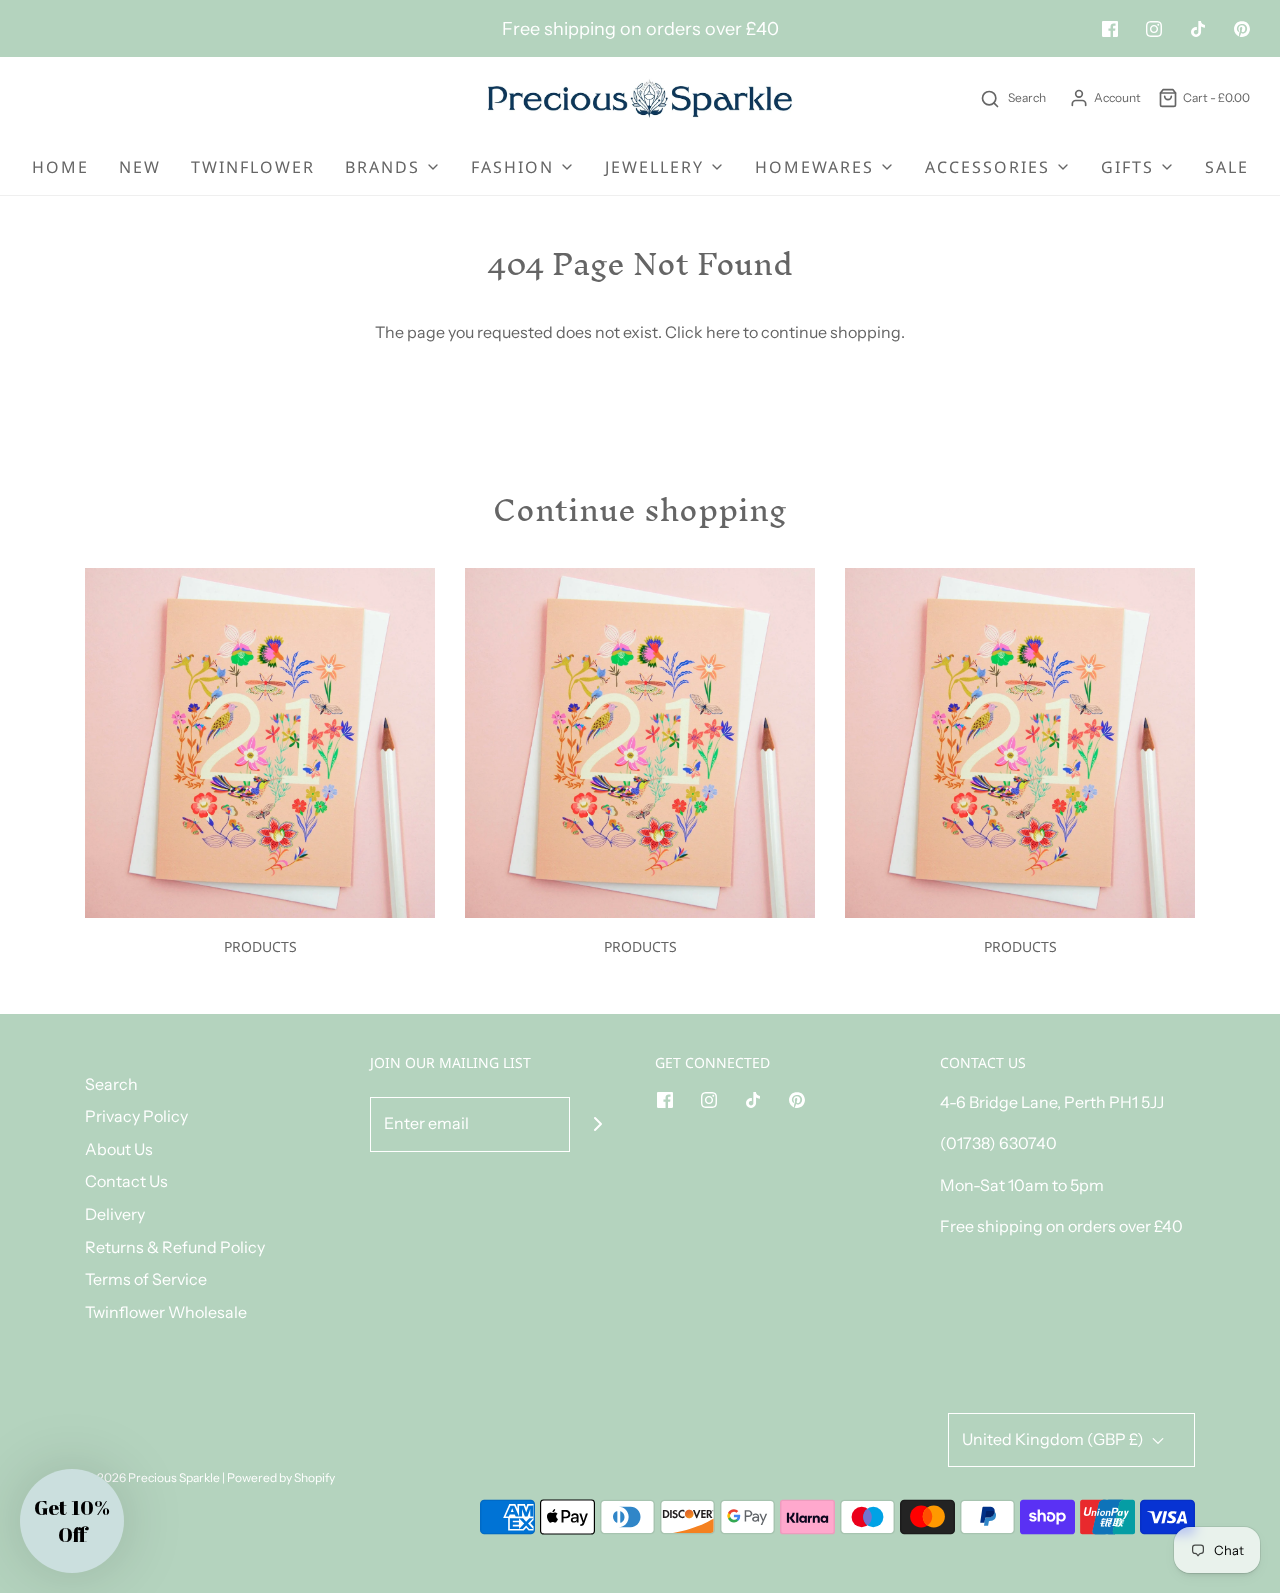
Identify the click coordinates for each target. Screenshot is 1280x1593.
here (723, 332)
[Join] (597, 1124)
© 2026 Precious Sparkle (152, 1477)
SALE (1227, 167)
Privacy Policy (136, 1116)
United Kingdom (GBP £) (1054, 1439)
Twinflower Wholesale (166, 1312)
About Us (119, 1149)
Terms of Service (146, 1279)
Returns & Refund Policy (175, 1247)
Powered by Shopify (281, 1477)
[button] (72, 1521)
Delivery (115, 1214)
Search (111, 1084)
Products (260, 946)
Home (60, 167)
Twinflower (253, 167)
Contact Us (126, 1181)
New (140, 167)
